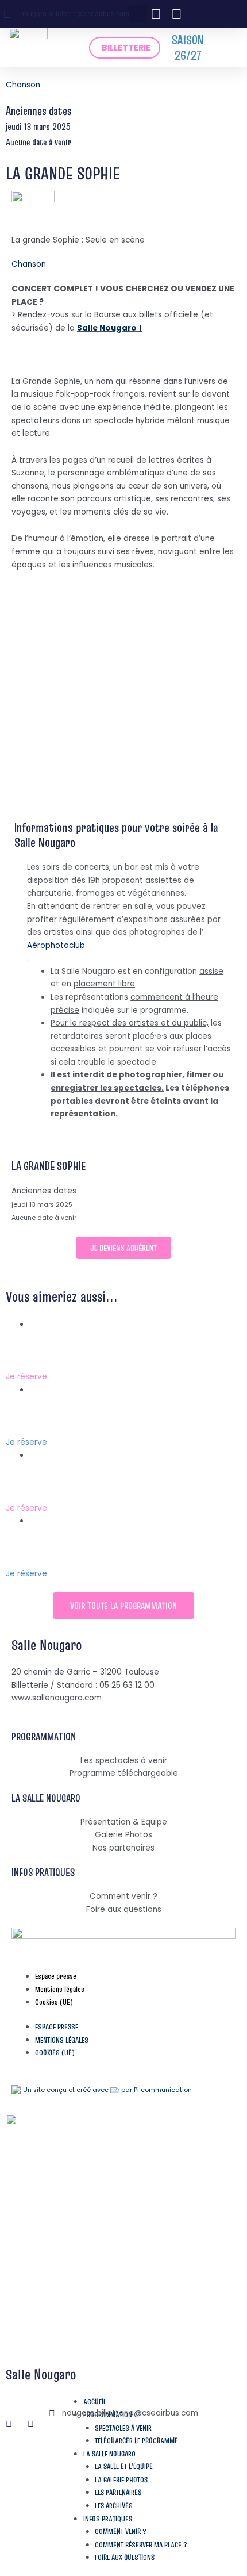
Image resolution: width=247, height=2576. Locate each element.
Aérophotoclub (56, 945)
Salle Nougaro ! (109, 328)
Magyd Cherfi (46, 1363)
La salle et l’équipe (124, 2466)
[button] (138, 14)
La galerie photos (121, 2480)
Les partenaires (118, 2492)
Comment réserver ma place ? (141, 2545)
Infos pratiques (108, 2519)
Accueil (95, 2402)
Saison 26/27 (188, 47)
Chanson (23, 85)
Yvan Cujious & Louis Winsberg (97, 1495)
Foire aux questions (125, 2557)
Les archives (114, 2506)
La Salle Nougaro (109, 2454)
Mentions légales (60, 1989)
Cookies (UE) (54, 2002)
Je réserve (26, 1377)
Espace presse (56, 1976)
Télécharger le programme (136, 2441)
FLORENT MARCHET (61, 1429)
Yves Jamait (43, 1560)
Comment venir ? (121, 2531)
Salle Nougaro (47, 1645)
